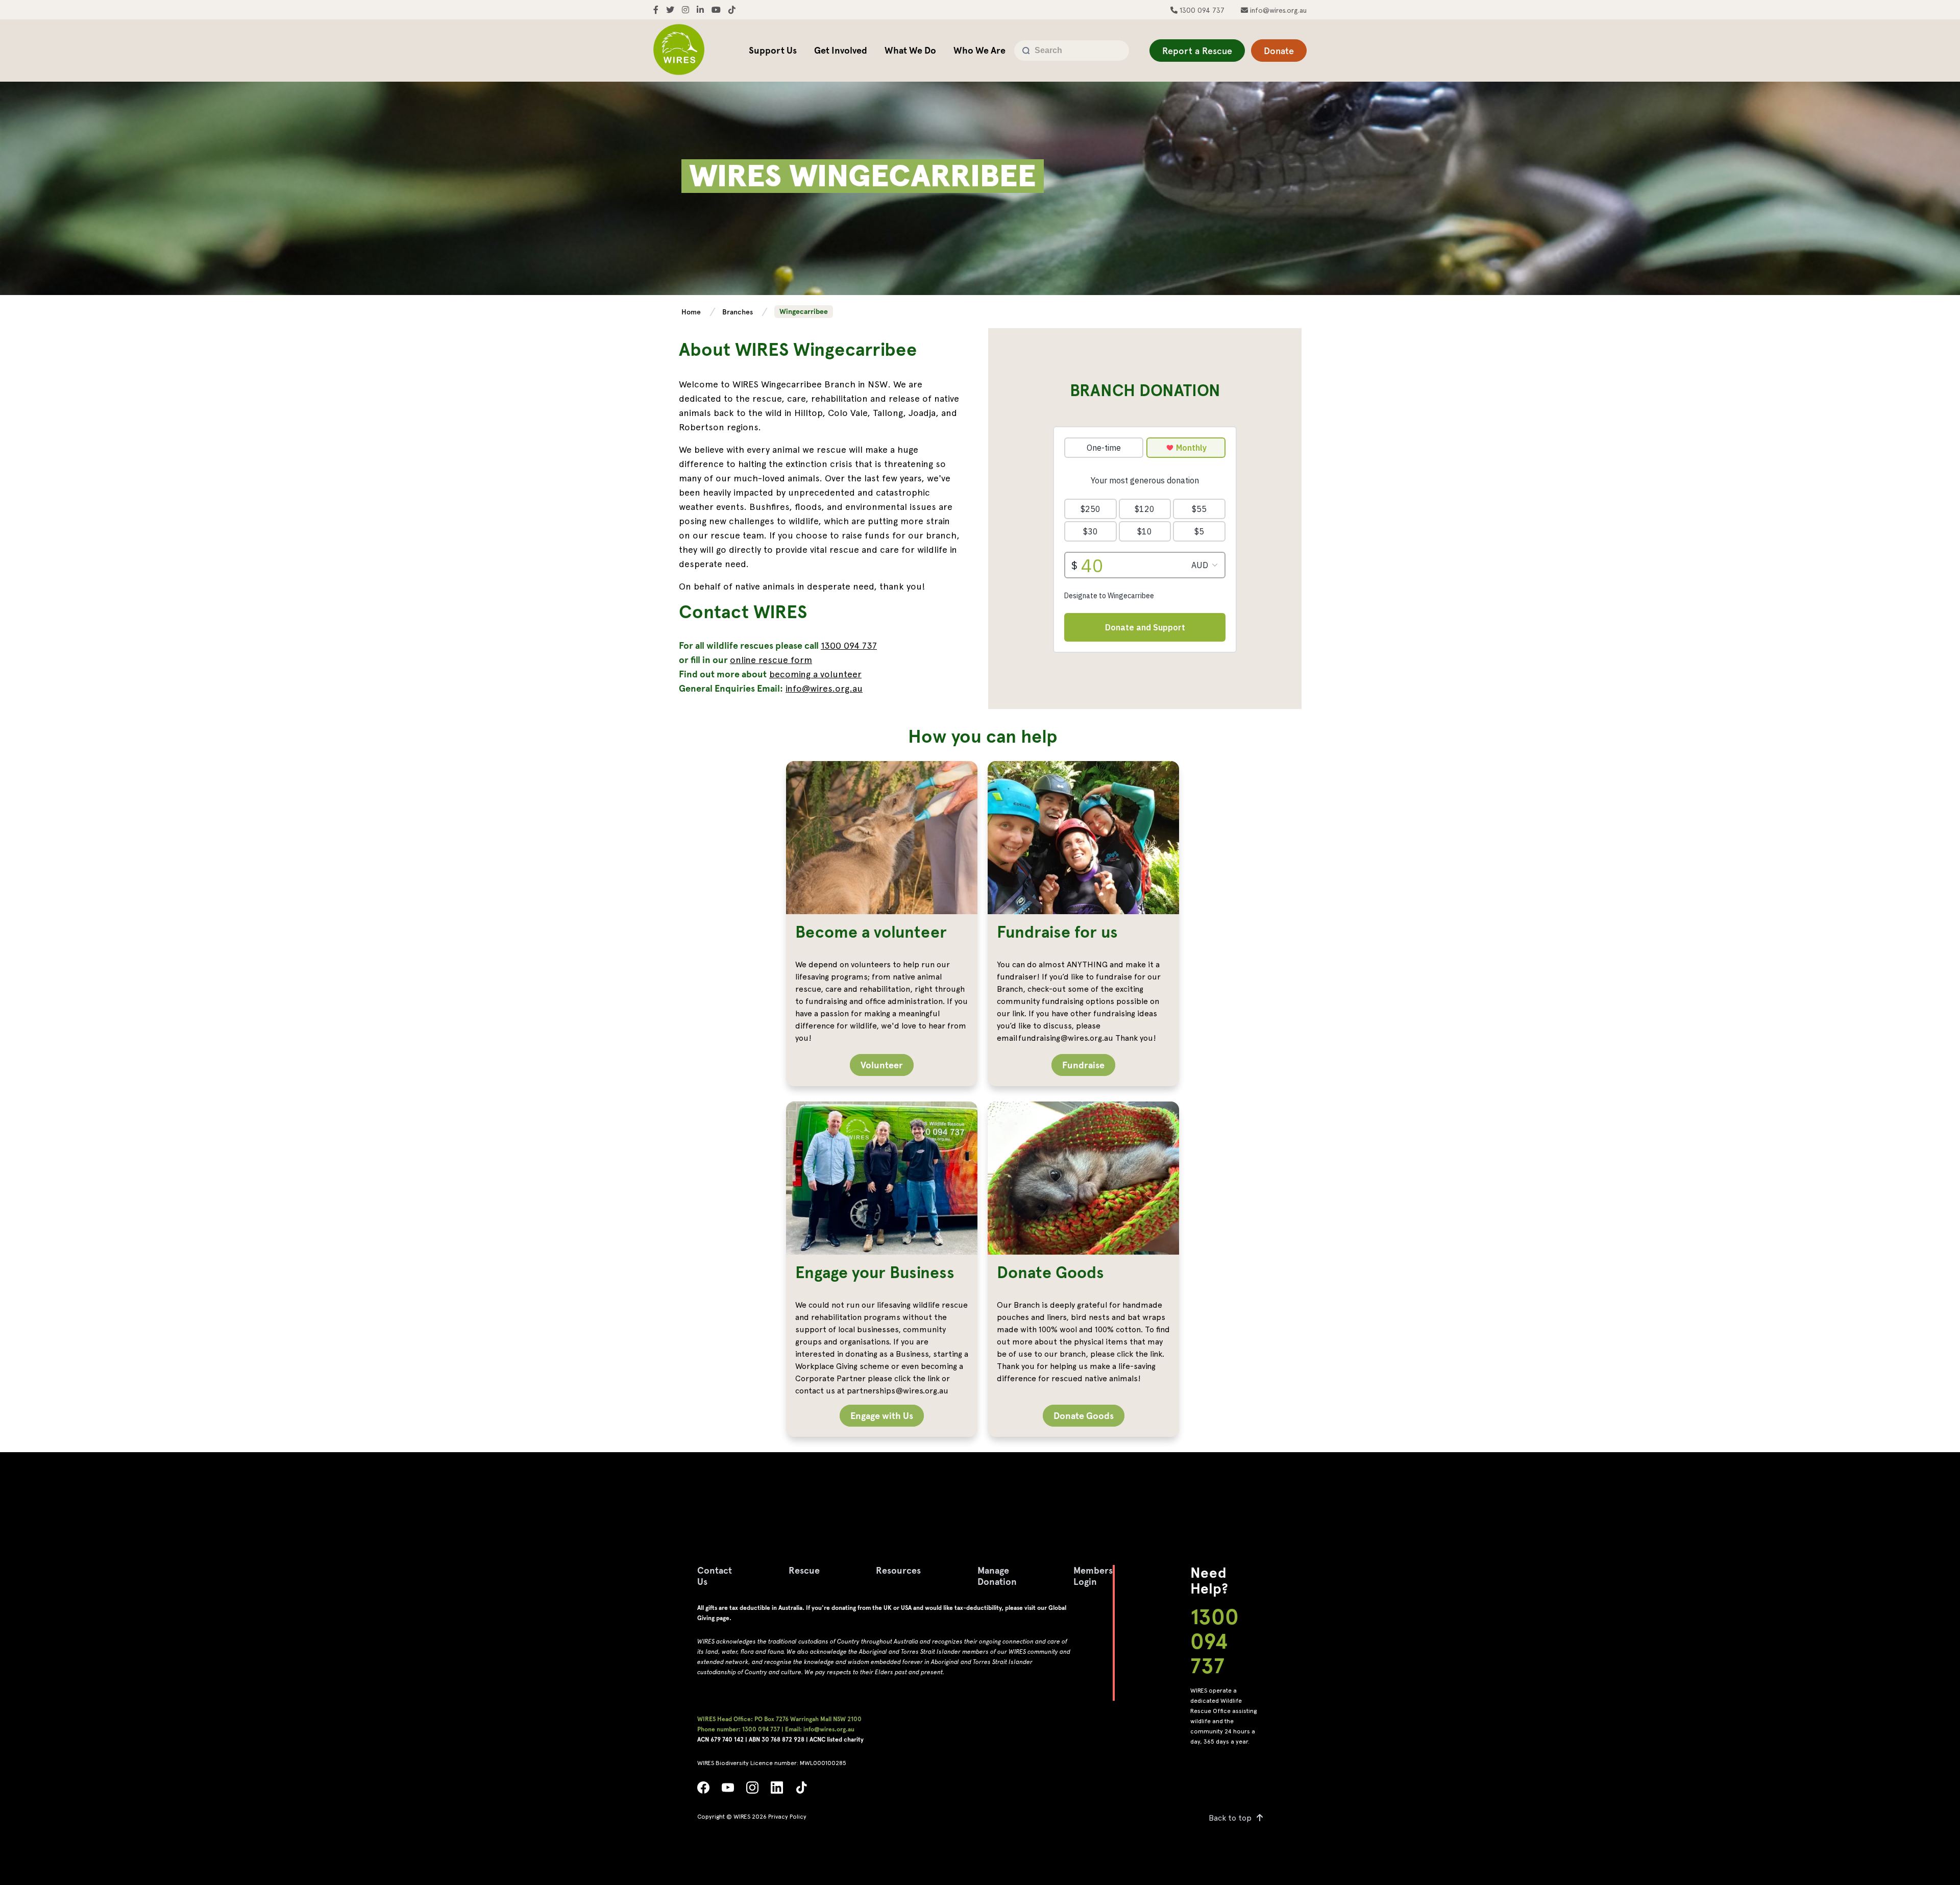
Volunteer (882, 1065)
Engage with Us (882, 1416)
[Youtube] (728, 1790)
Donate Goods (1084, 1416)
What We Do (910, 50)
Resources (898, 1570)
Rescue (804, 1570)
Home (692, 312)
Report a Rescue (1197, 51)
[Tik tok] (801, 1790)
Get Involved (841, 50)
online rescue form (771, 660)
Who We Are (979, 50)
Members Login (1093, 1576)
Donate (1279, 51)
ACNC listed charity (837, 1740)
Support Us (773, 50)
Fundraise (1083, 1065)
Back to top (1230, 1818)
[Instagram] (752, 1790)
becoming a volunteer (815, 674)
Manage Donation (997, 1576)
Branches (739, 312)
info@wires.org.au (1277, 10)
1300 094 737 (1201, 10)
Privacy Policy (787, 1817)
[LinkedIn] (777, 1790)
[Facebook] (703, 1790)
